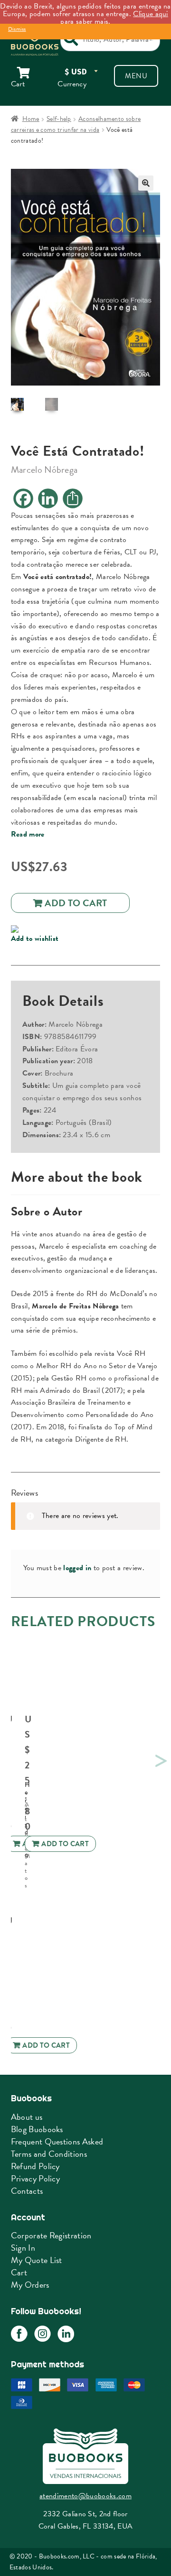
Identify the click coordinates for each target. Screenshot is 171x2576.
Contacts (27, 2191)
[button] (146, 183)
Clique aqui (151, 14)
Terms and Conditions (49, 2154)
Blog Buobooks (37, 2129)
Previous (9, 1759)
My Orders (30, 2285)
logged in (77, 1568)
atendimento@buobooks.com (85, 2496)
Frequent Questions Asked (57, 2141)
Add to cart (76, 903)
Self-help (59, 119)
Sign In (23, 2248)
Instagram (43, 2334)
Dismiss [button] (17, 29)
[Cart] (29, 73)
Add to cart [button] (65, 1844)
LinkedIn (66, 2334)
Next (160, 1759)
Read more (28, 834)
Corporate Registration (51, 2235)
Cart (19, 2272)
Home (31, 119)
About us (27, 2117)
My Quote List (37, 2260)
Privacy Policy (35, 2178)
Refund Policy (35, 2166)
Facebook (19, 2334)
